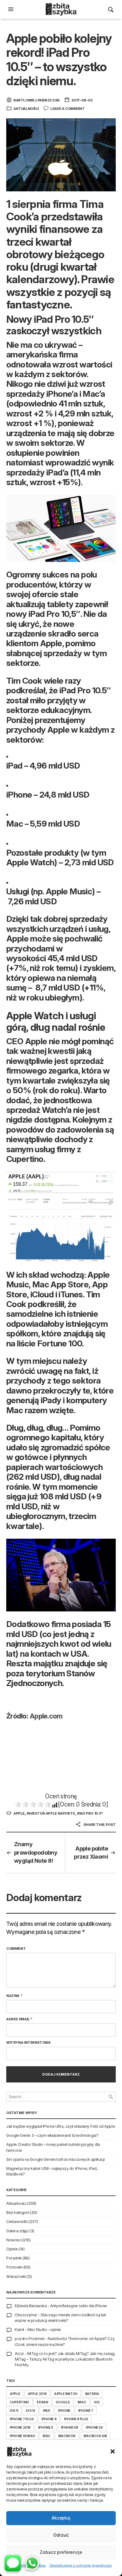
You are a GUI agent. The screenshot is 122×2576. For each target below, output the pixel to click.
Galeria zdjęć (18, 2231)
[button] (113, 2451)
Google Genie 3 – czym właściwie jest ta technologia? (52, 2135)
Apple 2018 (37, 2394)
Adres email (19, 2019)
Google (63, 2402)
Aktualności (26, 109)
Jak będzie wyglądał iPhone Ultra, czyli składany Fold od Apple (61, 2126)
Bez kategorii (18, 2212)
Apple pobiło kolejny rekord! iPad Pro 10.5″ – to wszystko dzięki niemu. (59, 59)
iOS (97, 2402)
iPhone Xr (70, 2427)
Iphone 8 (49, 2419)
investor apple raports (51, 1813)
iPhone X (46, 2427)
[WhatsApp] (32, 2563)
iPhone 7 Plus (22, 2419)
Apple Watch (66, 2394)
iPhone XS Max (22, 2436)
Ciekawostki (17, 2222)
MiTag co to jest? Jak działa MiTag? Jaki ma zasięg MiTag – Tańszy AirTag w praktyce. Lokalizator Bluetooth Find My (65, 2359)
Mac (46, 2436)
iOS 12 (30, 2411)
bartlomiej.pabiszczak (37, 100)
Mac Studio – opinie (44, 2330)
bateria (92, 2394)
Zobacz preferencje (61, 2552)
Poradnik (14, 2258)
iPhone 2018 (20, 2427)
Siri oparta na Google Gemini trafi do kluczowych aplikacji (56, 2159)
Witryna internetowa (28, 2043)
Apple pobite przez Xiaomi (91, 1853)
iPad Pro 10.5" (90, 1813)
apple (19, 1813)
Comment (16, 1949)
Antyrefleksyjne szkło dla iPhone (79, 2306)
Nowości (14, 2240)
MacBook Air (95, 2436)
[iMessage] (13, 2563)
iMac (82, 2402)
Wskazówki (16, 2276)
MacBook (67, 2436)
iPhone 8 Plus (76, 2419)
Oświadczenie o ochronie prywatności (81, 2565)
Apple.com (46, 1716)
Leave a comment (67, 109)
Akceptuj (61, 2518)
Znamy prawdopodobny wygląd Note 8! (36, 1852)
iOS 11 (14, 2411)
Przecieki (14, 2267)
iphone (64, 2411)
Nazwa (14, 1996)
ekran (42, 2402)
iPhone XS (94, 2427)
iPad (47, 2411)
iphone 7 (86, 2411)
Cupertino (19, 2402)
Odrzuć (61, 2535)
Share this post (99, 1825)
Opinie (12, 2249)
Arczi (19, 2354)
